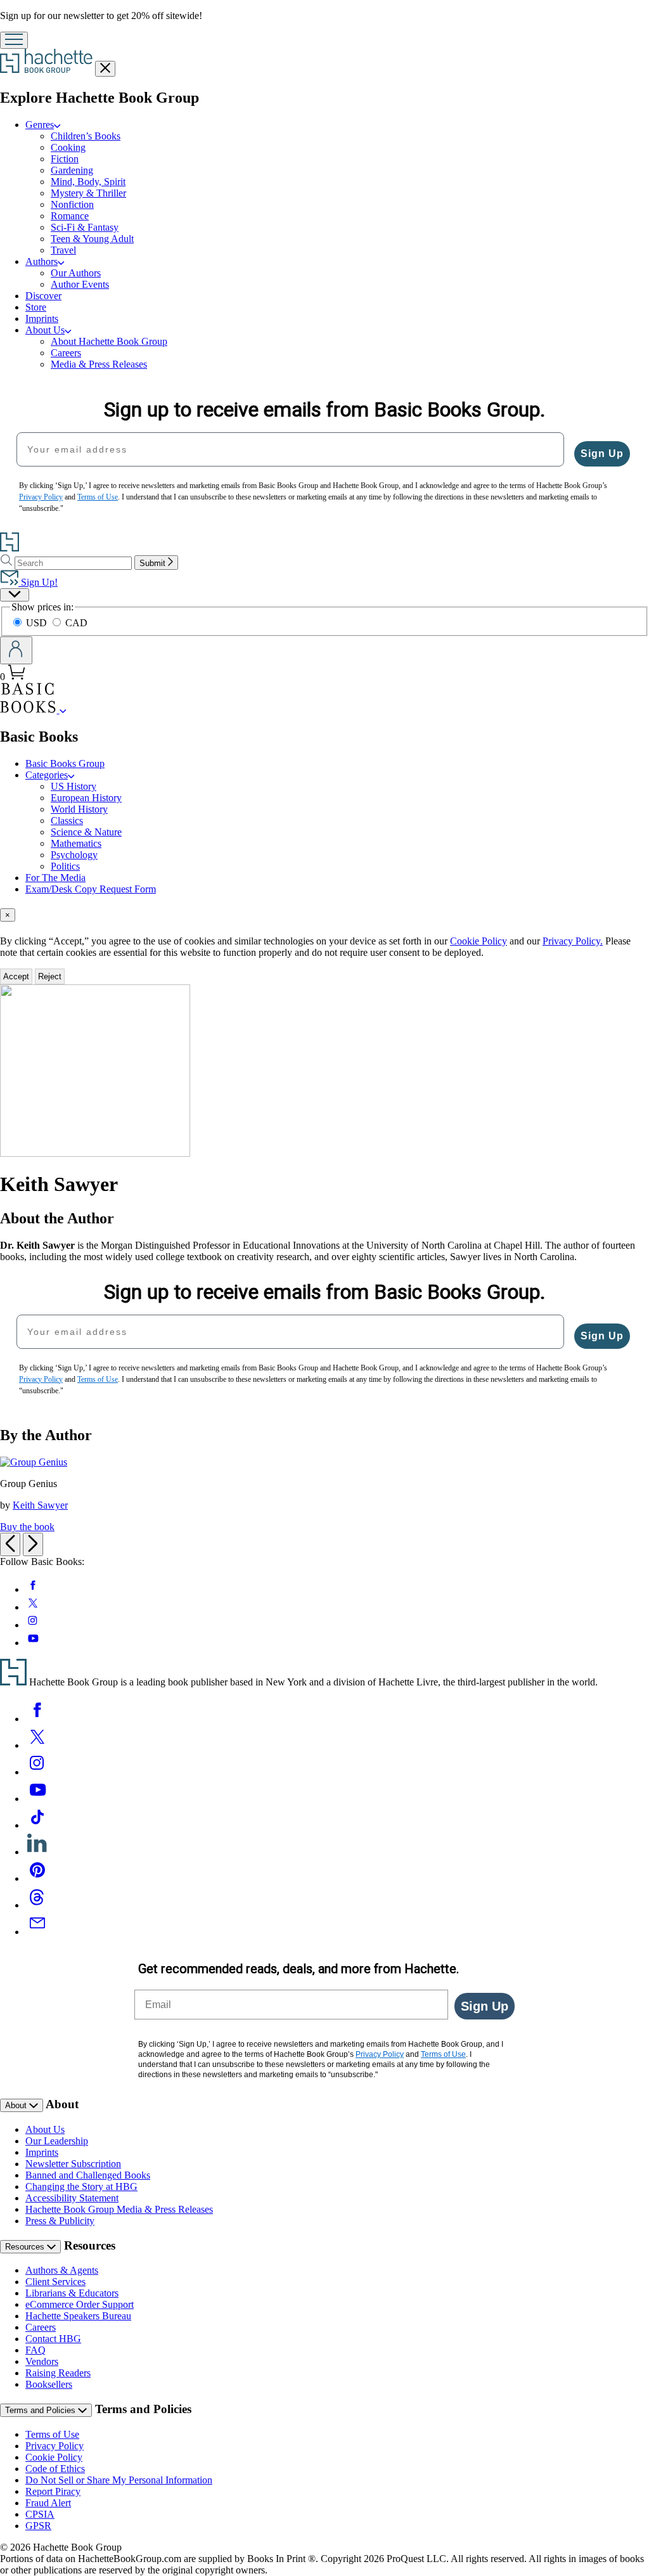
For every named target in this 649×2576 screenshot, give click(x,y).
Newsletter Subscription (73, 2164)
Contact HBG (53, 2339)
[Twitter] (37, 1745)
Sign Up (602, 454)
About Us (45, 330)
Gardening (72, 170)
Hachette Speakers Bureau (78, 2316)
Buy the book (27, 1527)
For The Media (55, 878)
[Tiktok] (37, 1825)
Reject (50, 976)
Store (36, 307)
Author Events (80, 284)
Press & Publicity (60, 2221)
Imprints (42, 319)
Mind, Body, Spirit (88, 182)
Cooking (68, 147)
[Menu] (14, 40)
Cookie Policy (479, 941)
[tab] (324, 915)
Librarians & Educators (72, 2293)
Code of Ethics (55, 2469)
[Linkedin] (37, 1852)
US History (74, 786)
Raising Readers (58, 2373)
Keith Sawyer (40, 1505)
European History (86, 798)
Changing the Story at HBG (81, 2186)
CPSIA (40, 2514)
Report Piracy (53, 2491)
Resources (26, 2247)
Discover (43, 296)
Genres (40, 125)
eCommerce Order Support (80, 2304)
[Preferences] (15, 595)
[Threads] (37, 1905)
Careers (66, 353)
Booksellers (49, 2384)
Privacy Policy (55, 2446)
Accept (16, 976)
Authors (42, 261)
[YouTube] (37, 1799)
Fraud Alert (48, 2503)
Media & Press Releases (99, 364)
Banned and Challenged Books (88, 2175)
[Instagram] (37, 1772)
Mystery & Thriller (88, 193)
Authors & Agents (62, 2270)
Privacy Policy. (573, 941)
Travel (63, 250)
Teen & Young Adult (92, 239)
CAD (76, 623)
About (17, 2105)
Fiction (65, 159)
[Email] (37, 1932)
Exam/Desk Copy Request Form (91, 889)
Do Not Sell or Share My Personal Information (119, 2480)
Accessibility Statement (72, 2198)
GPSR (38, 2526)
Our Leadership (57, 2141)
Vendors (42, 2361)
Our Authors (76, 273)
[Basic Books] (63, 710)
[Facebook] (37, 1719)
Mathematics (76, 843)
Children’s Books (86, 136)
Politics (65, 866)
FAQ (35, 2350)
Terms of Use (52, 2434)
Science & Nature (86, 832)
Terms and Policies (42, 2410)
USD (38, 623)
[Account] (16, 650)
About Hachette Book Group (109, 341)
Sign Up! (38, 582)
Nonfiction (72, 204)
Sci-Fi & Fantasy (85, 227)
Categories (47, 775)
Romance (70, 216)
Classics (67, 821)
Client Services (55, 2282)
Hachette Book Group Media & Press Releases (119, 2209)
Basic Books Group (65, 763)
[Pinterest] (37, 1878)
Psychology (74, 855)
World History (79, 809)
